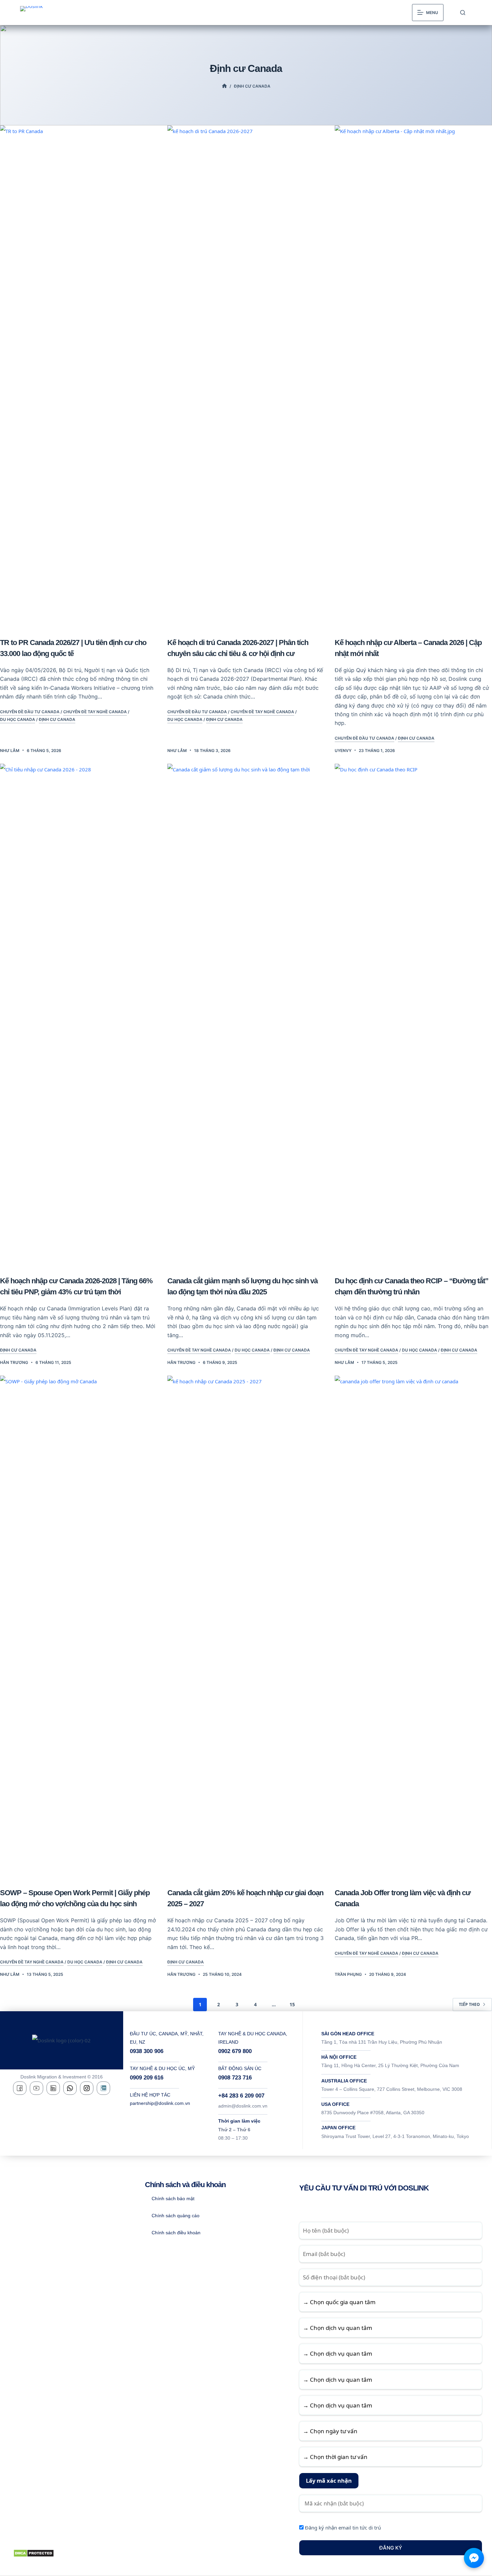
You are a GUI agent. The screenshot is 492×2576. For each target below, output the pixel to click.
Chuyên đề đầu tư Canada (30, 712)
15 (292, 2004)
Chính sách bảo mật (173, 2198)
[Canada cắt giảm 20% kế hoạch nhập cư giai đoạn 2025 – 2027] (246, 1626)
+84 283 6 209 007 (241, 2096)
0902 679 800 (235, 2051)
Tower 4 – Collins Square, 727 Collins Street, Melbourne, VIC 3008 (392, 2089)
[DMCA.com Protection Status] (34, 2553)
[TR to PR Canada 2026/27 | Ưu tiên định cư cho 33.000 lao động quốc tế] (79, 376)
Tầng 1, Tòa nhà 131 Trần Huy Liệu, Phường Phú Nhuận (382, 2042)
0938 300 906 (147, 2051)
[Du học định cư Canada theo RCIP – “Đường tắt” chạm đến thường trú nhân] (413, 1014)
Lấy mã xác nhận (329, 2481)
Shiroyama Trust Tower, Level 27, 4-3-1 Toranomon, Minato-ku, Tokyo (395, 2136)
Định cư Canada (57, 719)
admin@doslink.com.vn (243, 2106)
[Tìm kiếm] (463, 13)
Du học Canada (18, 719)
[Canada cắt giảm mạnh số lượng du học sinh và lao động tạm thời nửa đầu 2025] (246, 1014)
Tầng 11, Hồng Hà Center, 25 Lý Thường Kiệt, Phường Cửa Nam (390, 2065)
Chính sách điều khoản (176, 2233)
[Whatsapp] (70, 2088)
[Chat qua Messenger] (474, 2558)
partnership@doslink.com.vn (160, 2103)
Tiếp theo (469, 2004)
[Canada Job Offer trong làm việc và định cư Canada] (413, 1626)
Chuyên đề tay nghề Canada (95, 712)
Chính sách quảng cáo (176, 2216)
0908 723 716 (235, 2078)
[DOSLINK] (224, 86)
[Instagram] (87, 2088)
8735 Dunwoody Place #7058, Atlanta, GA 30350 (373, 2113)
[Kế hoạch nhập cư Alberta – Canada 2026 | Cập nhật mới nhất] (413, 376)
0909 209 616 (147, 2078)
